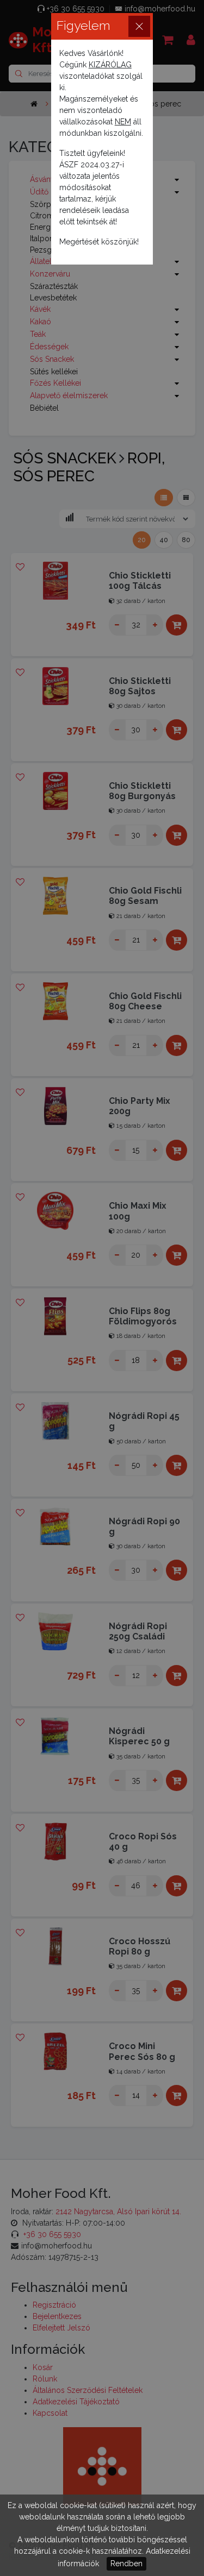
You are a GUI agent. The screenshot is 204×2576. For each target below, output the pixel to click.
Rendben (126, 2564)
